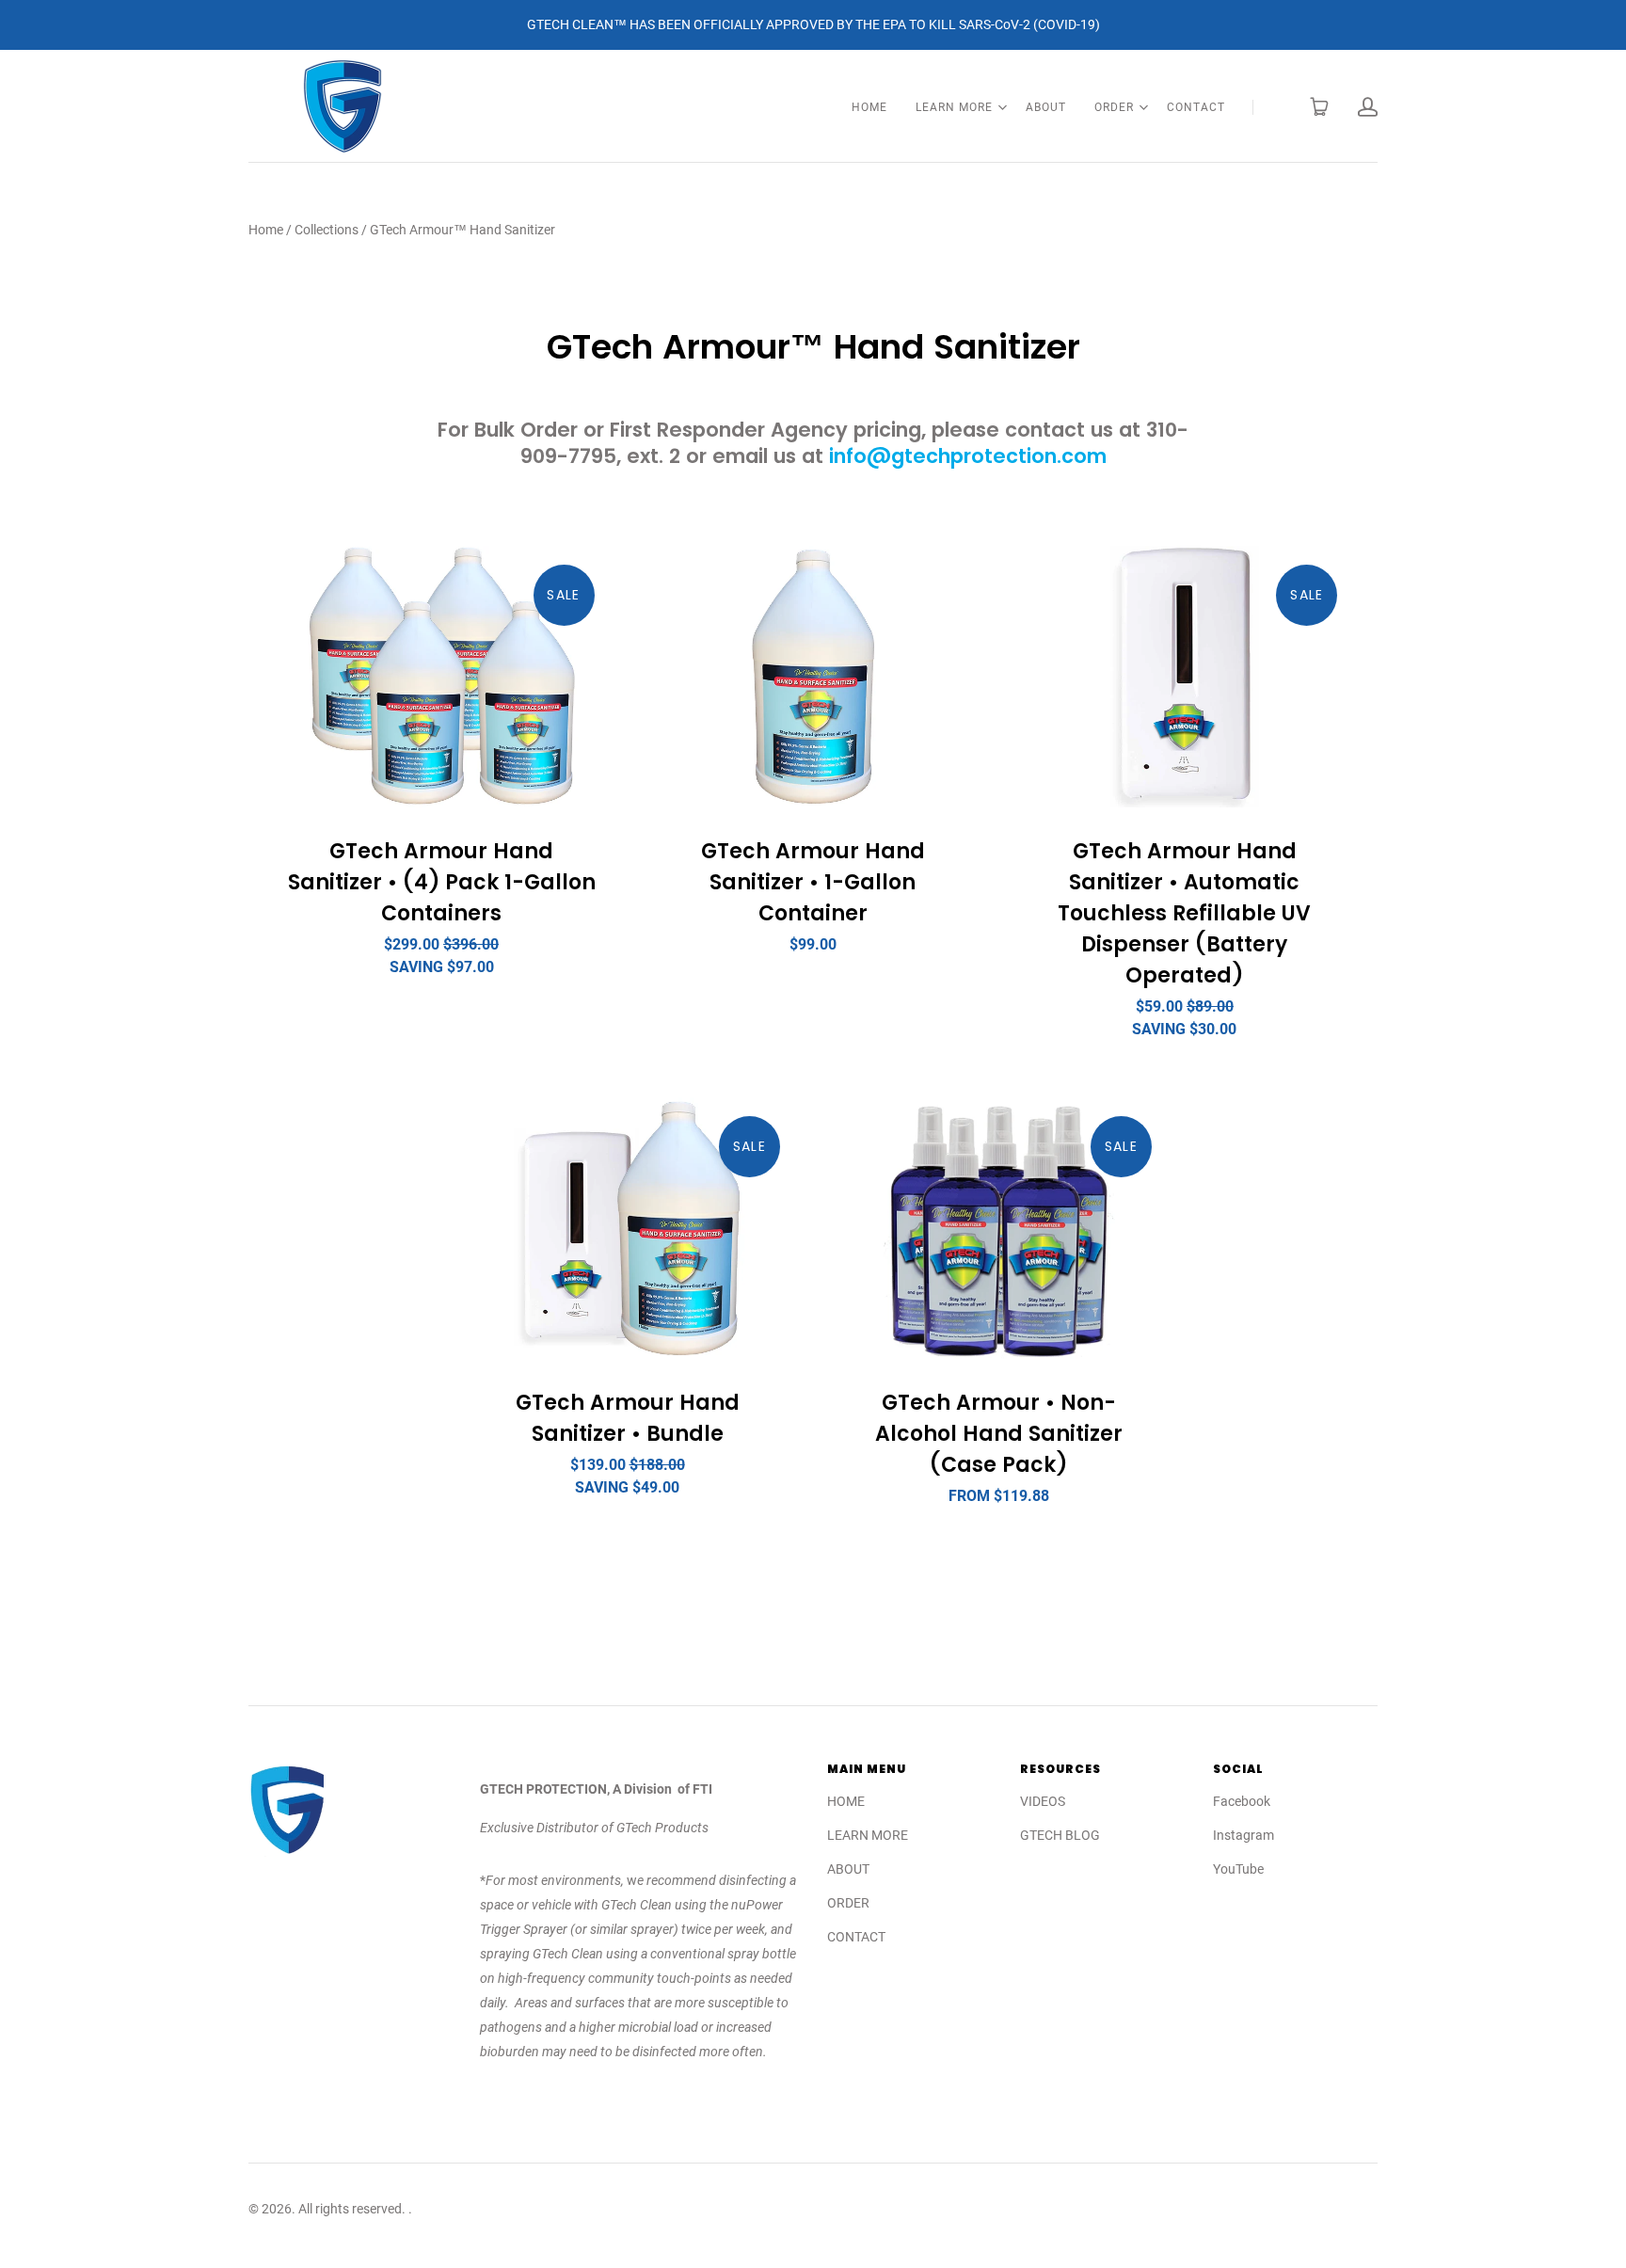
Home (266, 230)
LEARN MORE (954, 107)
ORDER (1114, 107)
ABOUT (1046, 107)
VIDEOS (1043, 1801)
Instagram (1243, 1835)
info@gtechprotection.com (968, 456)
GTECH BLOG (1060, 1835)
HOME (869, 107)
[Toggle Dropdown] (1002, 107)
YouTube (1238, 1869)
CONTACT (1196, 107)
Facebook (1242, 1801)
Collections (327, 230)
